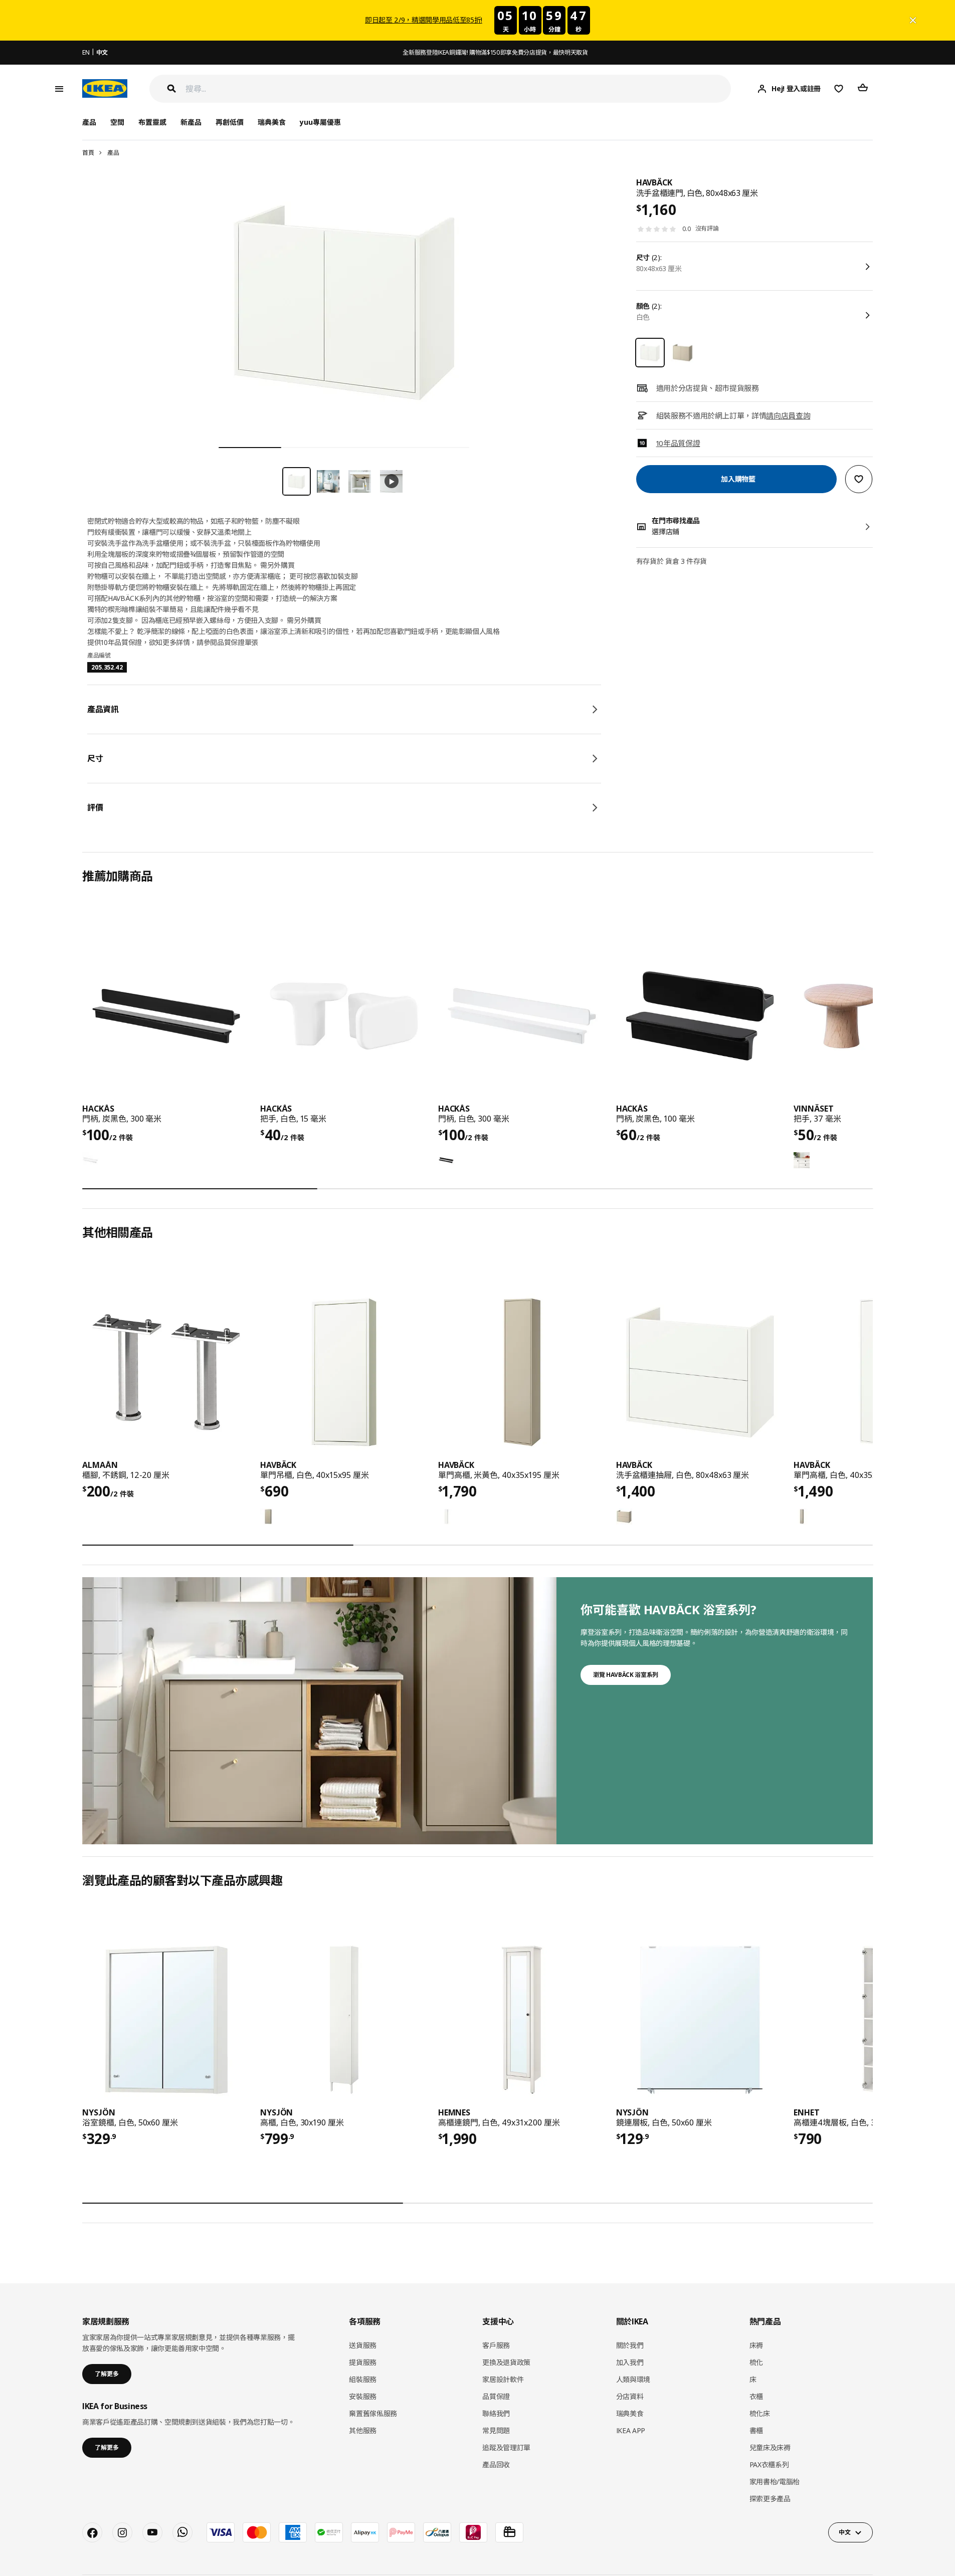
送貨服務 (363, 2345)
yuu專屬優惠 (320, 122)
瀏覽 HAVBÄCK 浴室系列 (626, 1675)
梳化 (756, 2362)
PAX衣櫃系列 (769, 2464)
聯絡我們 (496, 2413)
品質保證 (496, 2396)
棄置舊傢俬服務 (373, 2413)
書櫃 (756, 2430)
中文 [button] (844, 2532)
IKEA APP (631, 2430)
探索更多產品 (770, 2499)
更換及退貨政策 (506, 2362)
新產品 (191, 122)
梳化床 (760, 2413)
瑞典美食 (272, 122)
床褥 (756, 2345)
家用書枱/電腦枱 (775, 2482)
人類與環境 (633, 2379)
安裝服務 (363, 2396)
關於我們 (630, 2345)
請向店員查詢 (788, 415)
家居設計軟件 (503, 2379)
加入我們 (630, 2362)
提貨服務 (363, 2362)
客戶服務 (496, 2345)
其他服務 (363, 2430)
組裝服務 (363, 2379)
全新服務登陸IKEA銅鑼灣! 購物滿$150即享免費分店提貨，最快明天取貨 (495, 52)
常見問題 (496, 2430)
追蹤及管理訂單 (506, 2447)
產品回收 (496, 2464)
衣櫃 (756, 2396)
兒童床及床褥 (770, 2447)
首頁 (88, 153)
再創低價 (230, 122)
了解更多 (107, 2374)
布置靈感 (152, 122)
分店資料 (630, 2396)
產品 (113, 153)
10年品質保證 (678, 443)
